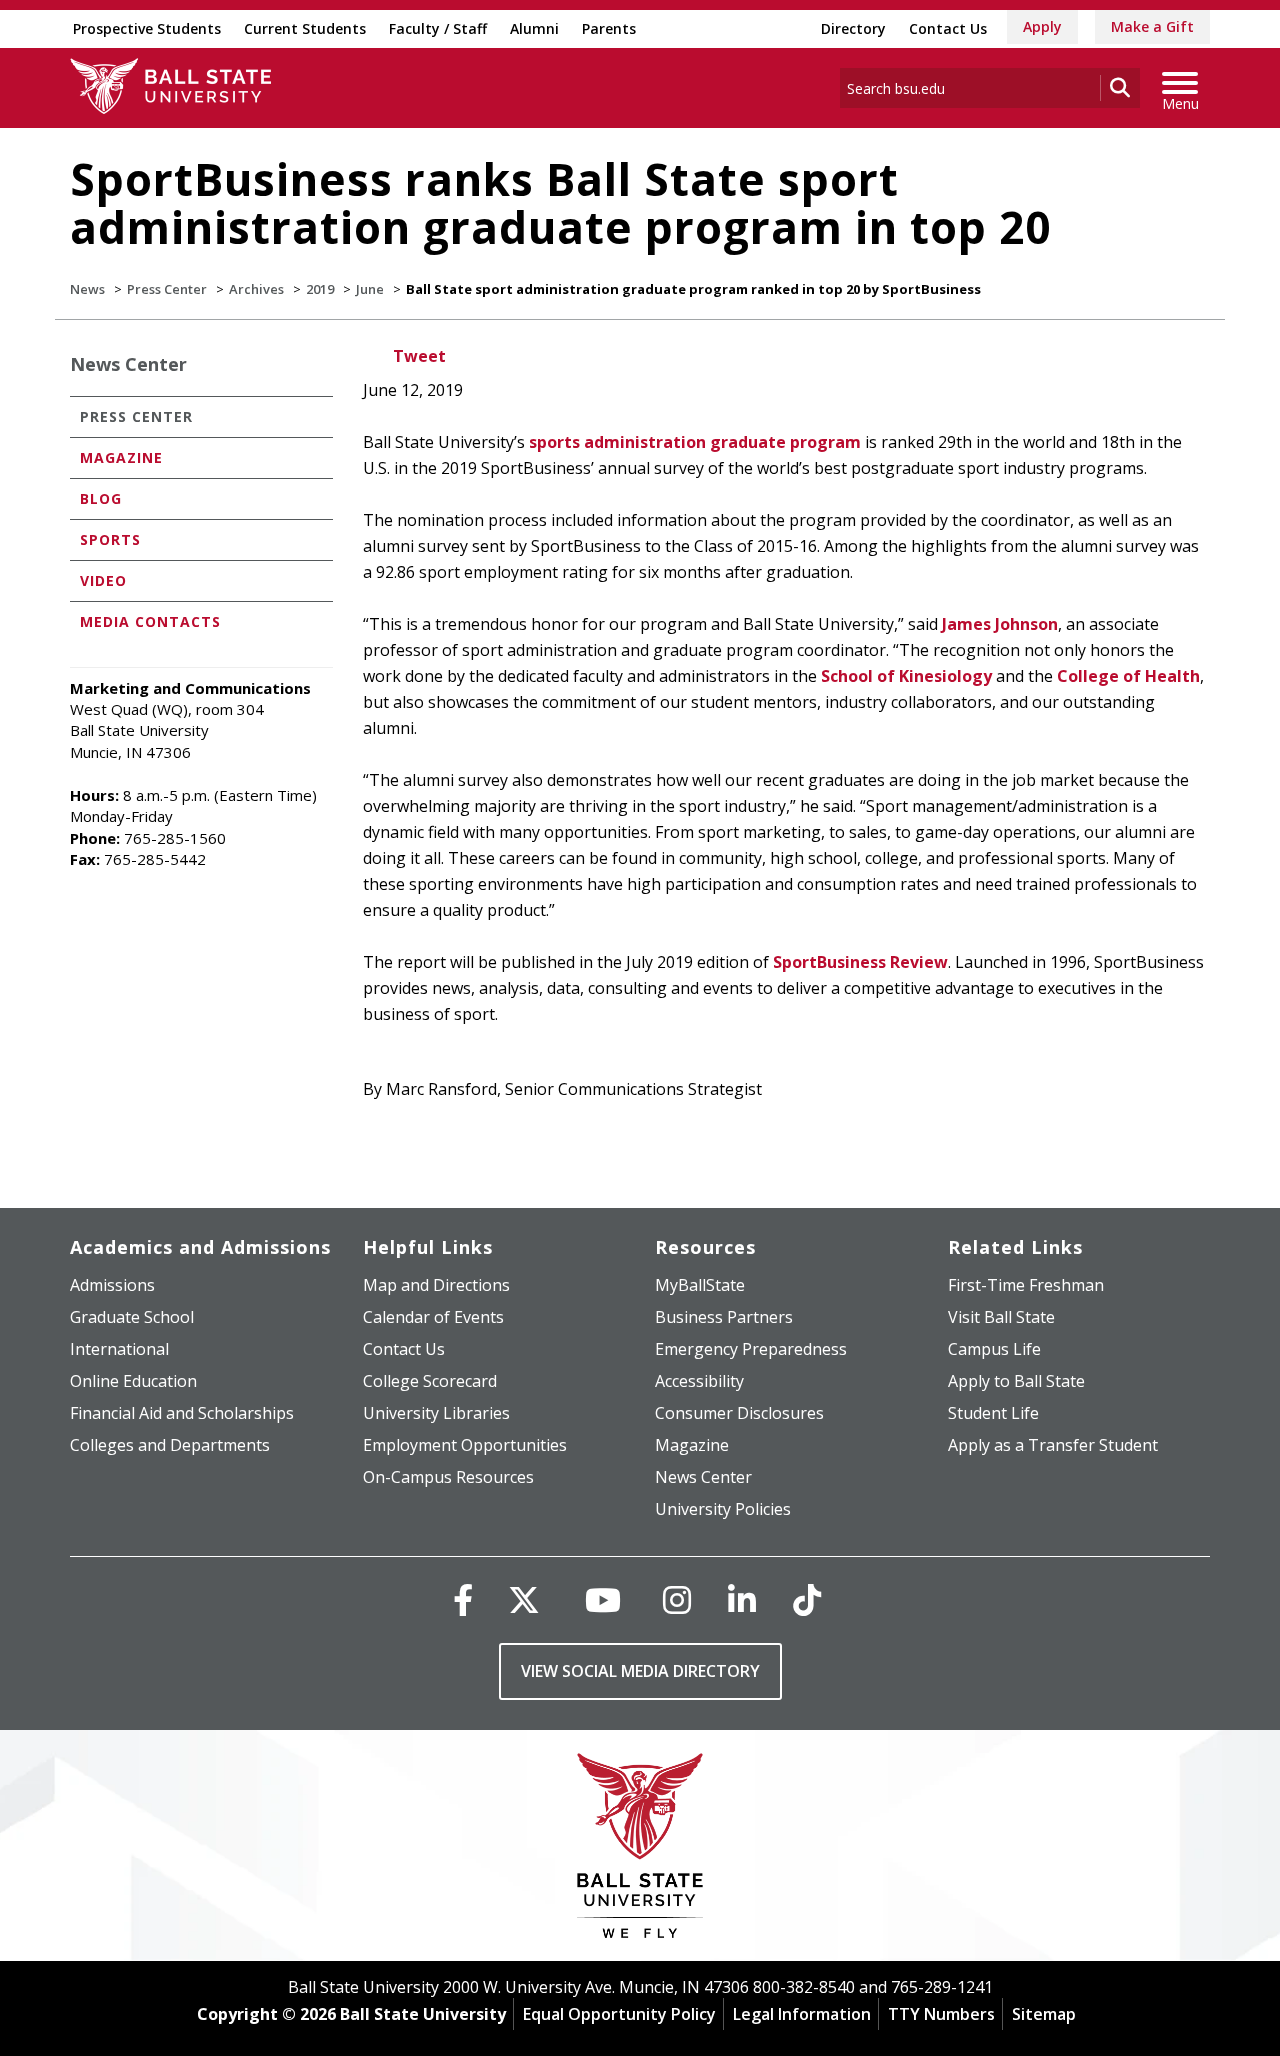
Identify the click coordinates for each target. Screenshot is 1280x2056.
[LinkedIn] (742, 1599)
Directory (853, 28)
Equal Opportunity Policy (619, 2014)
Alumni (534, 28)
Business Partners (724, 1317)
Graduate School (132, 1317)
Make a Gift (1152, 26)
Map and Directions (436, 1285)
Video (103, 580)
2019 (320, 289)
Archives (256, 289)
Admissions (112, 1285)
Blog (101, 498)
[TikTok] (807, 1599)
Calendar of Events (433, 1317)
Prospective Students (147, 28)
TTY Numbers (941, 2014)
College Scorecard (430, 1381)
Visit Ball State (1001, 1317)
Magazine (121, 457)
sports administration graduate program (695, 442)
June (370, 289)
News (87, 289)
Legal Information (802, 2014)
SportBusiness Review (860, 962)
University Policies (723, 1509)
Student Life (993, 1413)
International (119, 1349)
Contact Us (948, 28)
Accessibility (699, 1381)
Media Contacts (150, 621)
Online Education (133, 1381)
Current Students (305, 28)
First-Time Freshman (1026, 1285)
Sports (110, 539)
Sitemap (1044, 2014)
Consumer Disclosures (739, 1413)
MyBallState (700, 1285)
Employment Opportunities (465, 1445)
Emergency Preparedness (751, 1349)
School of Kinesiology (906, 676)
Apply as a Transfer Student (1053, 1445)
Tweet (419, 356)
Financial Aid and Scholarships (182, 1413)
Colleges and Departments (170, 1445)
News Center (128, 364)
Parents (609, 28)
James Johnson (1000, 624)
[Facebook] (463, 1599)
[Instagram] (677, 1599)
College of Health (1128, 676)
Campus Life (994, 1349)
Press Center (167, 289)
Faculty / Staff (438, 28)
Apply (1042, 26)
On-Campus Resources (448, 1477)
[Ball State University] (640, 1850)
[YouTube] (603, 1599)
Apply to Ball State (1016, 1381)
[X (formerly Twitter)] (524, 1599)
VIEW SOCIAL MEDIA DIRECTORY (640, 1671)
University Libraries (436, 1413)
